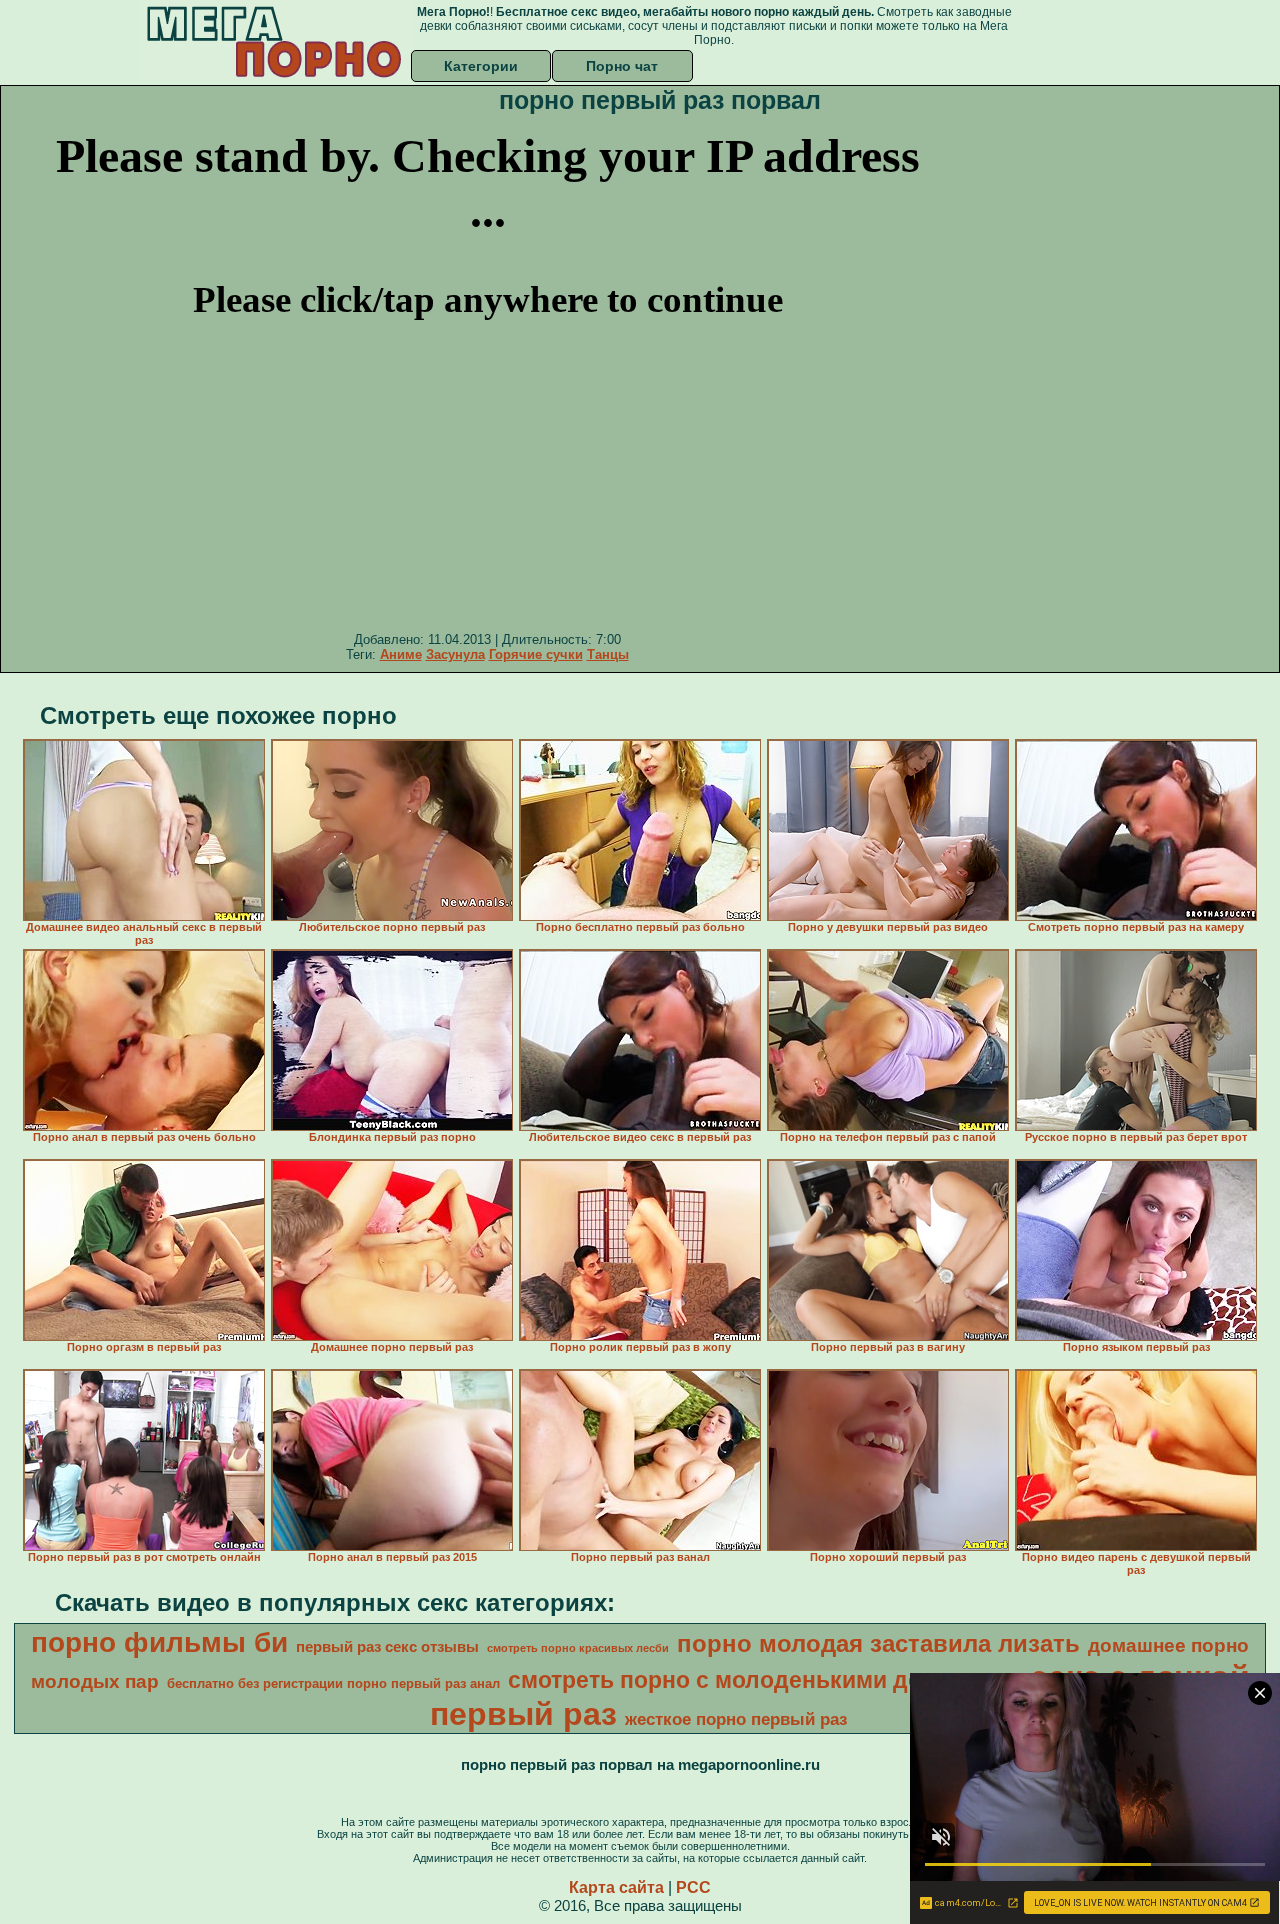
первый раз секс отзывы (387, 1647)
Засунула (455, 654)
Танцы (608, 654)
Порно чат (622, 66)
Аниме (401, 654)
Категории (481, 66)
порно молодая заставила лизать (878, 1643)
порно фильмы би (159, 1642)
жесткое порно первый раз (736, 1719)
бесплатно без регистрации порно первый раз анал (333, 1683)
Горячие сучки (536, 654)
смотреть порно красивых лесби (578, 1648)
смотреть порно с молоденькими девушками (765, 1680)
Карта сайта (616, 1887)
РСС (693, 1887)
